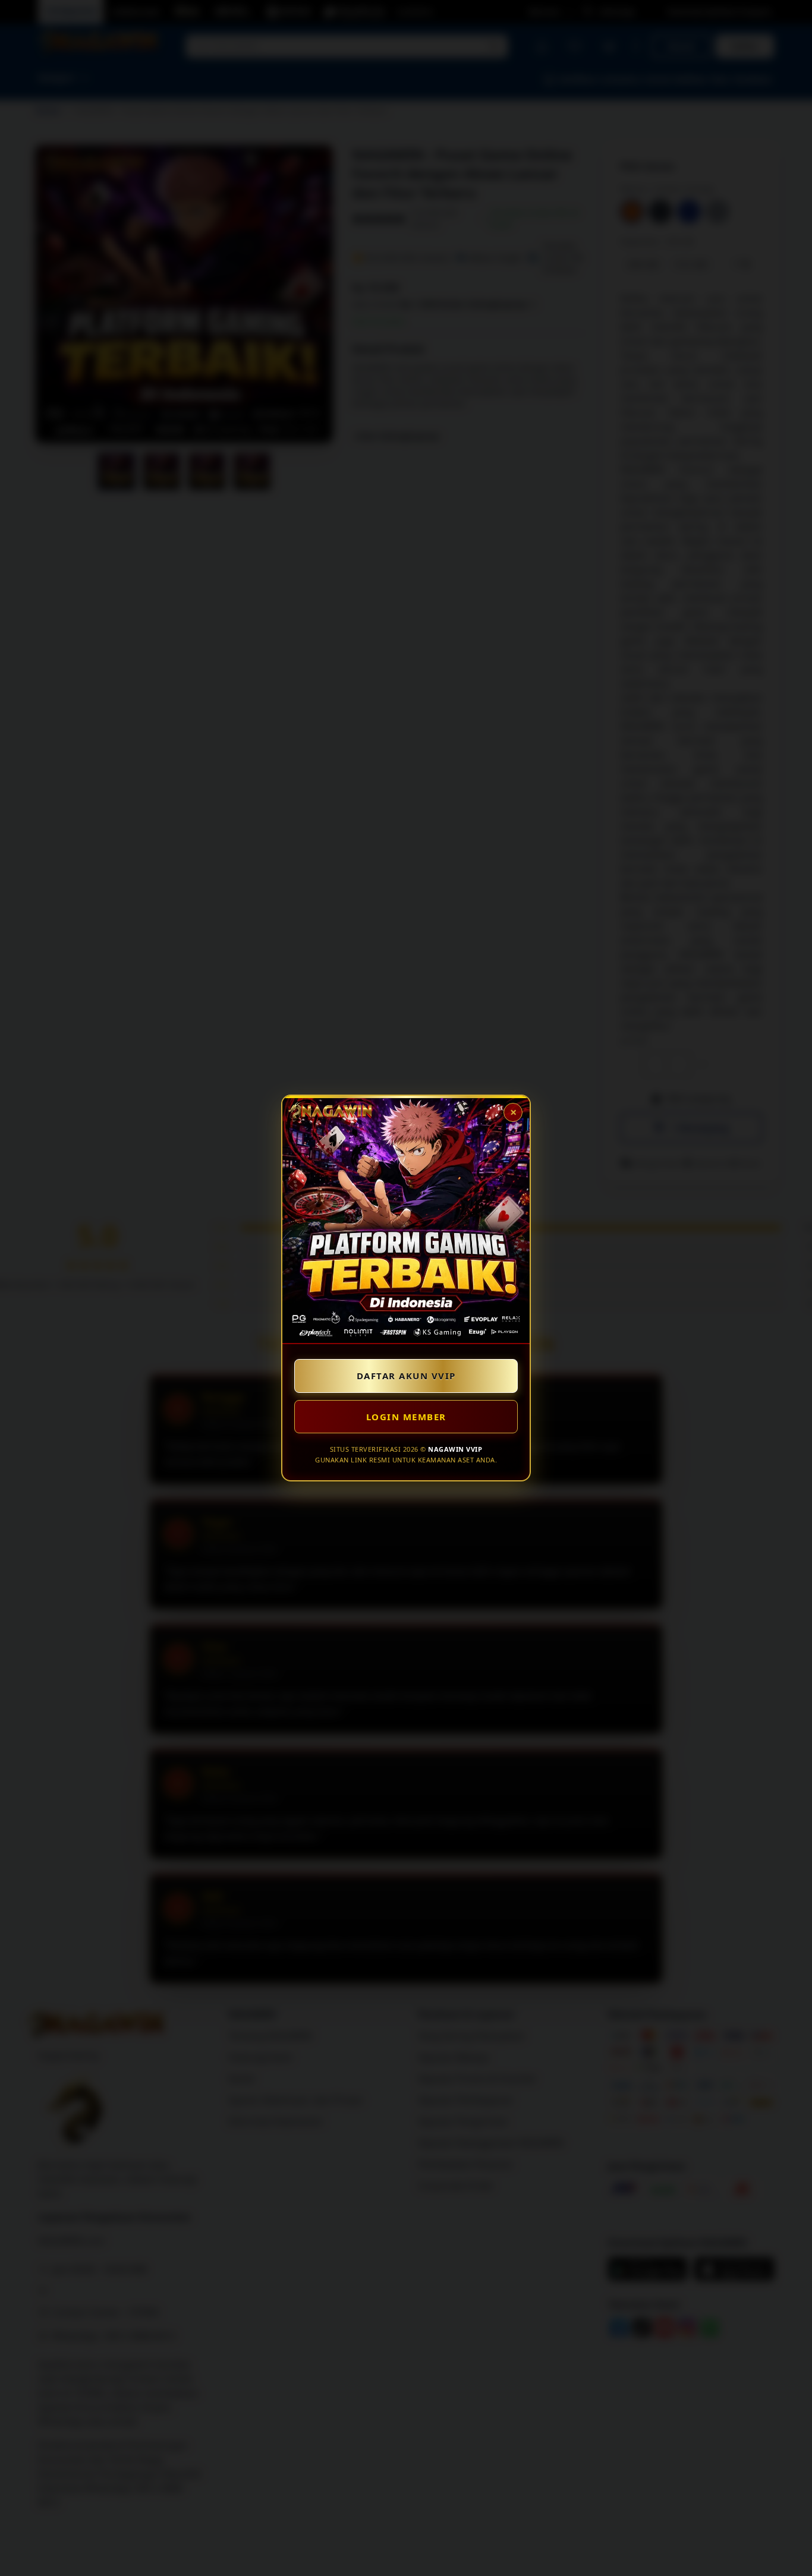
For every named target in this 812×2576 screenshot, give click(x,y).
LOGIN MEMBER (406, 1417)
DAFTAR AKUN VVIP (406, 1376)
